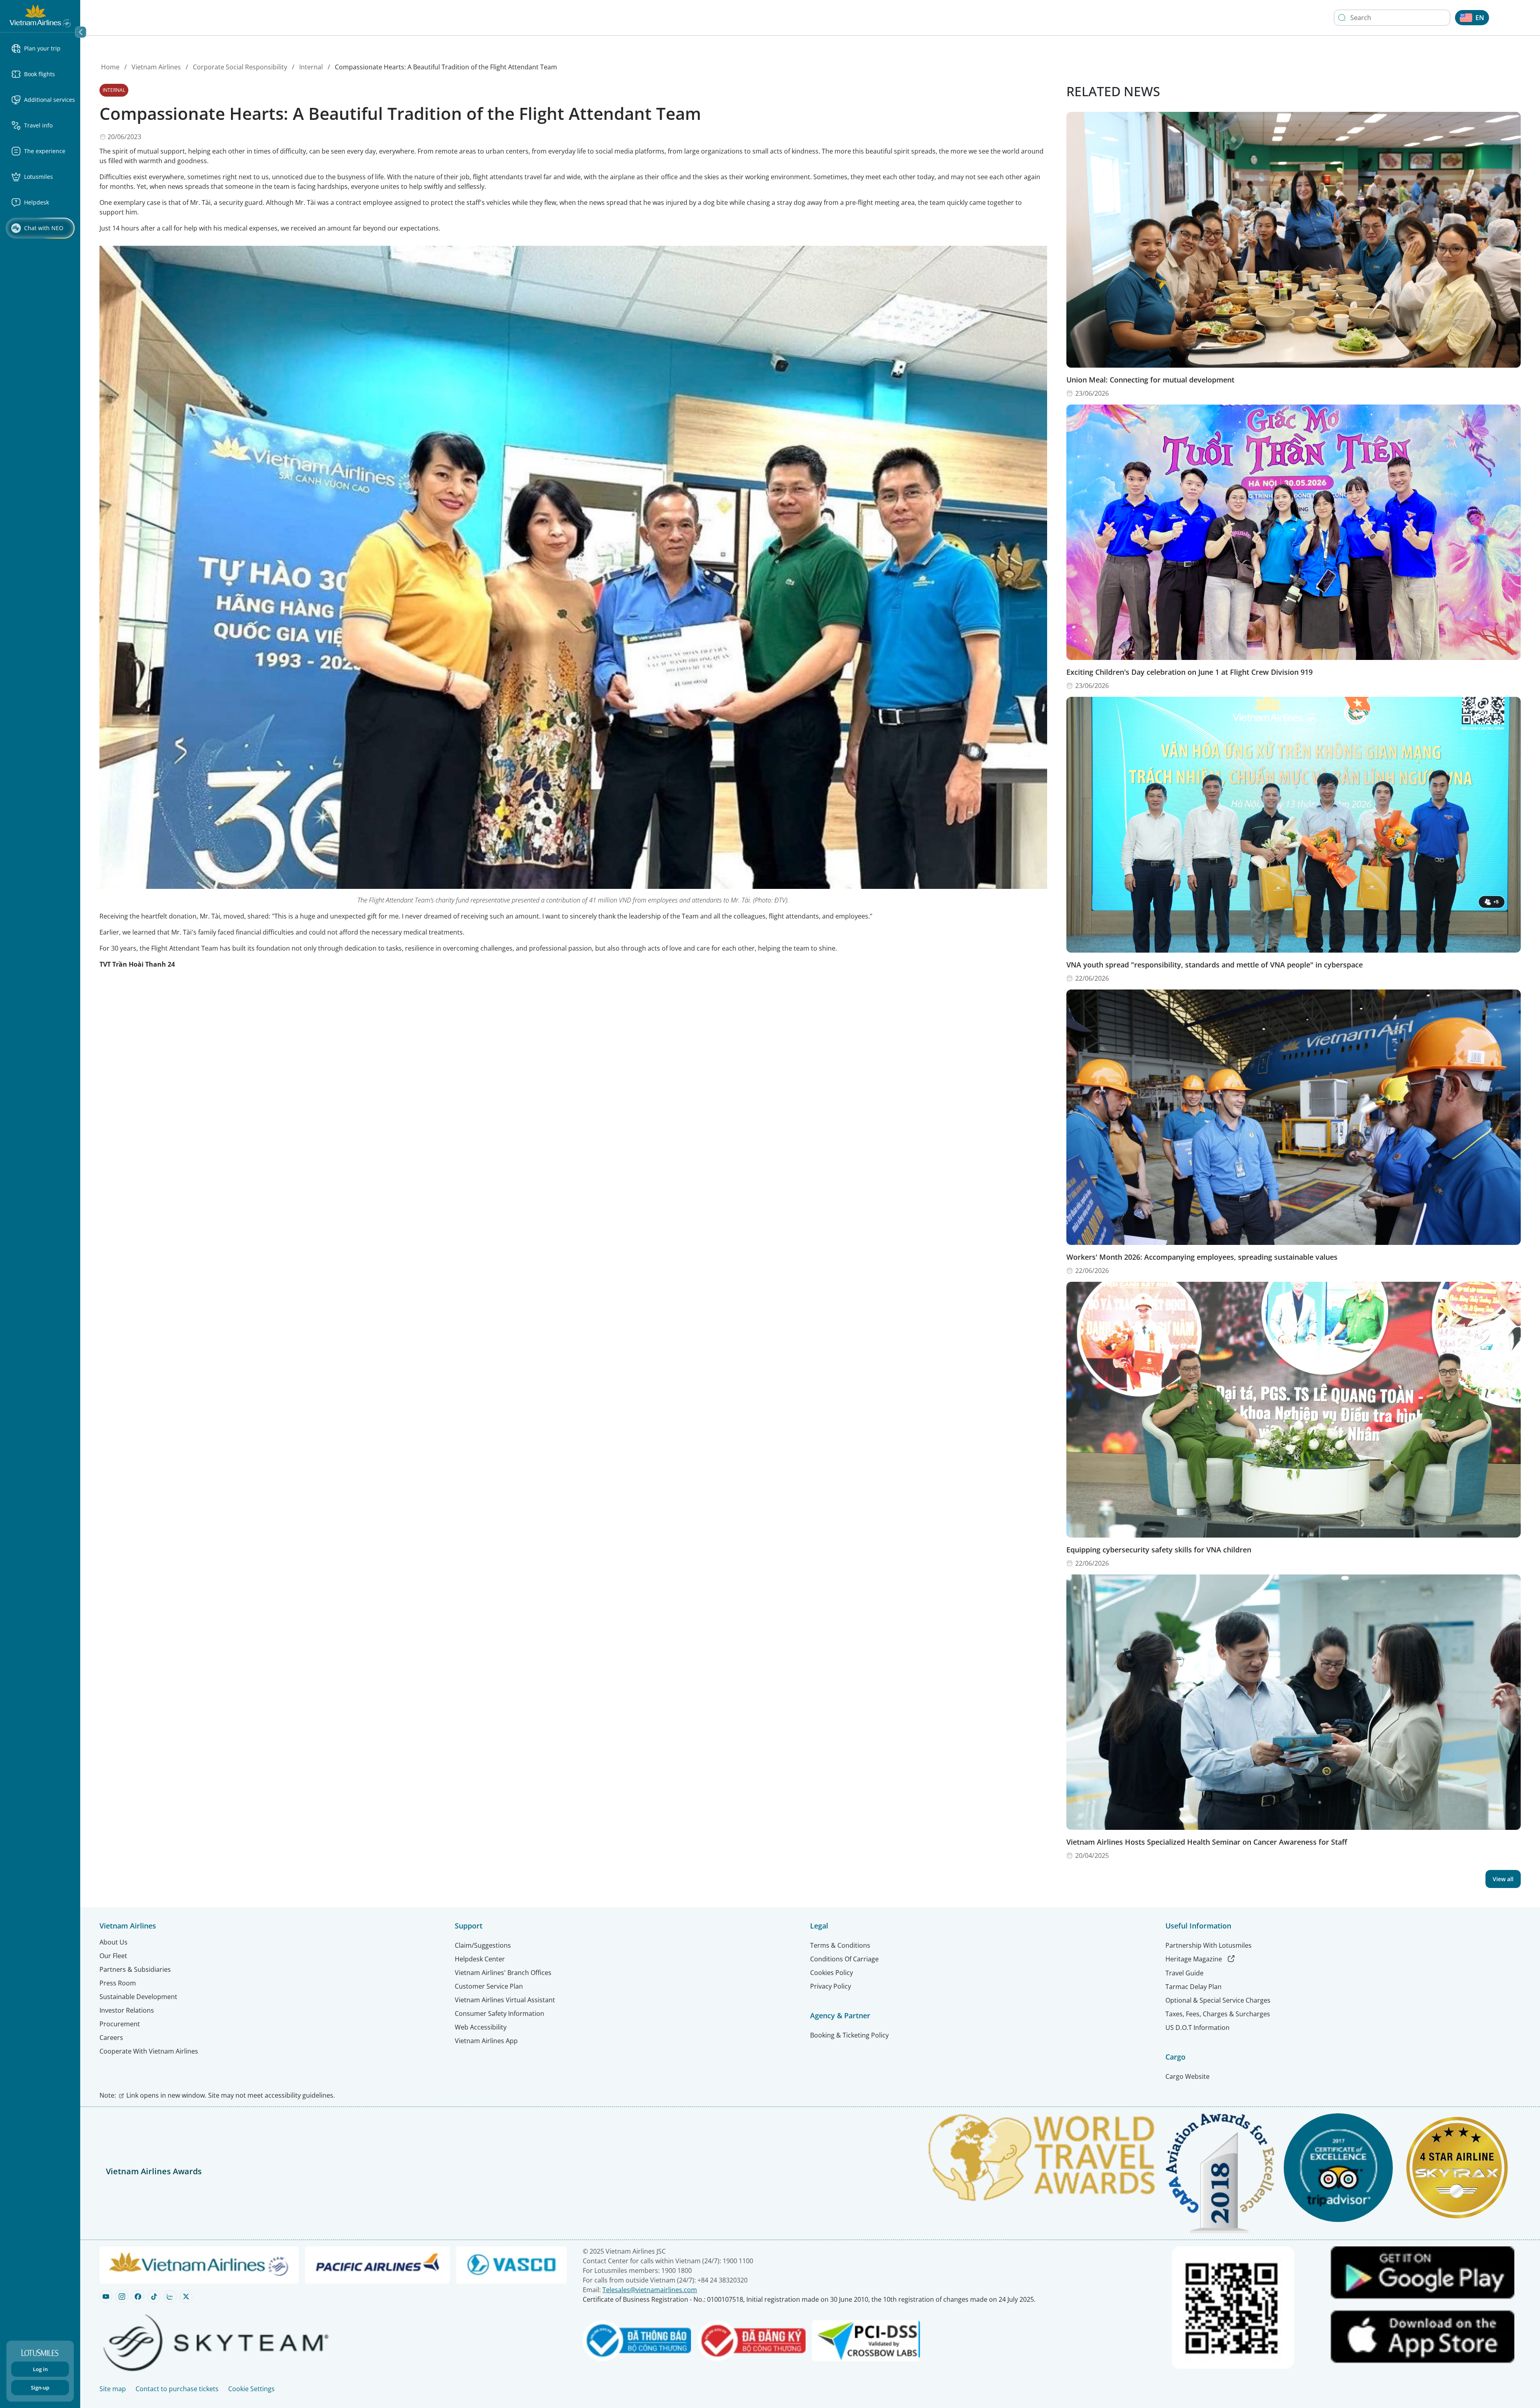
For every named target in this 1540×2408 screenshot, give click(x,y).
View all (1503, 1879)
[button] (43, 49)
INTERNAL (114, 90)
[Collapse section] (81, 32)
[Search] (1342, 18)
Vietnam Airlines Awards (154, 2171)
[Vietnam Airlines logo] (40, 15)
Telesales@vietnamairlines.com (650, 2290)
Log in (40, 2369)
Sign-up (40, 2388)
